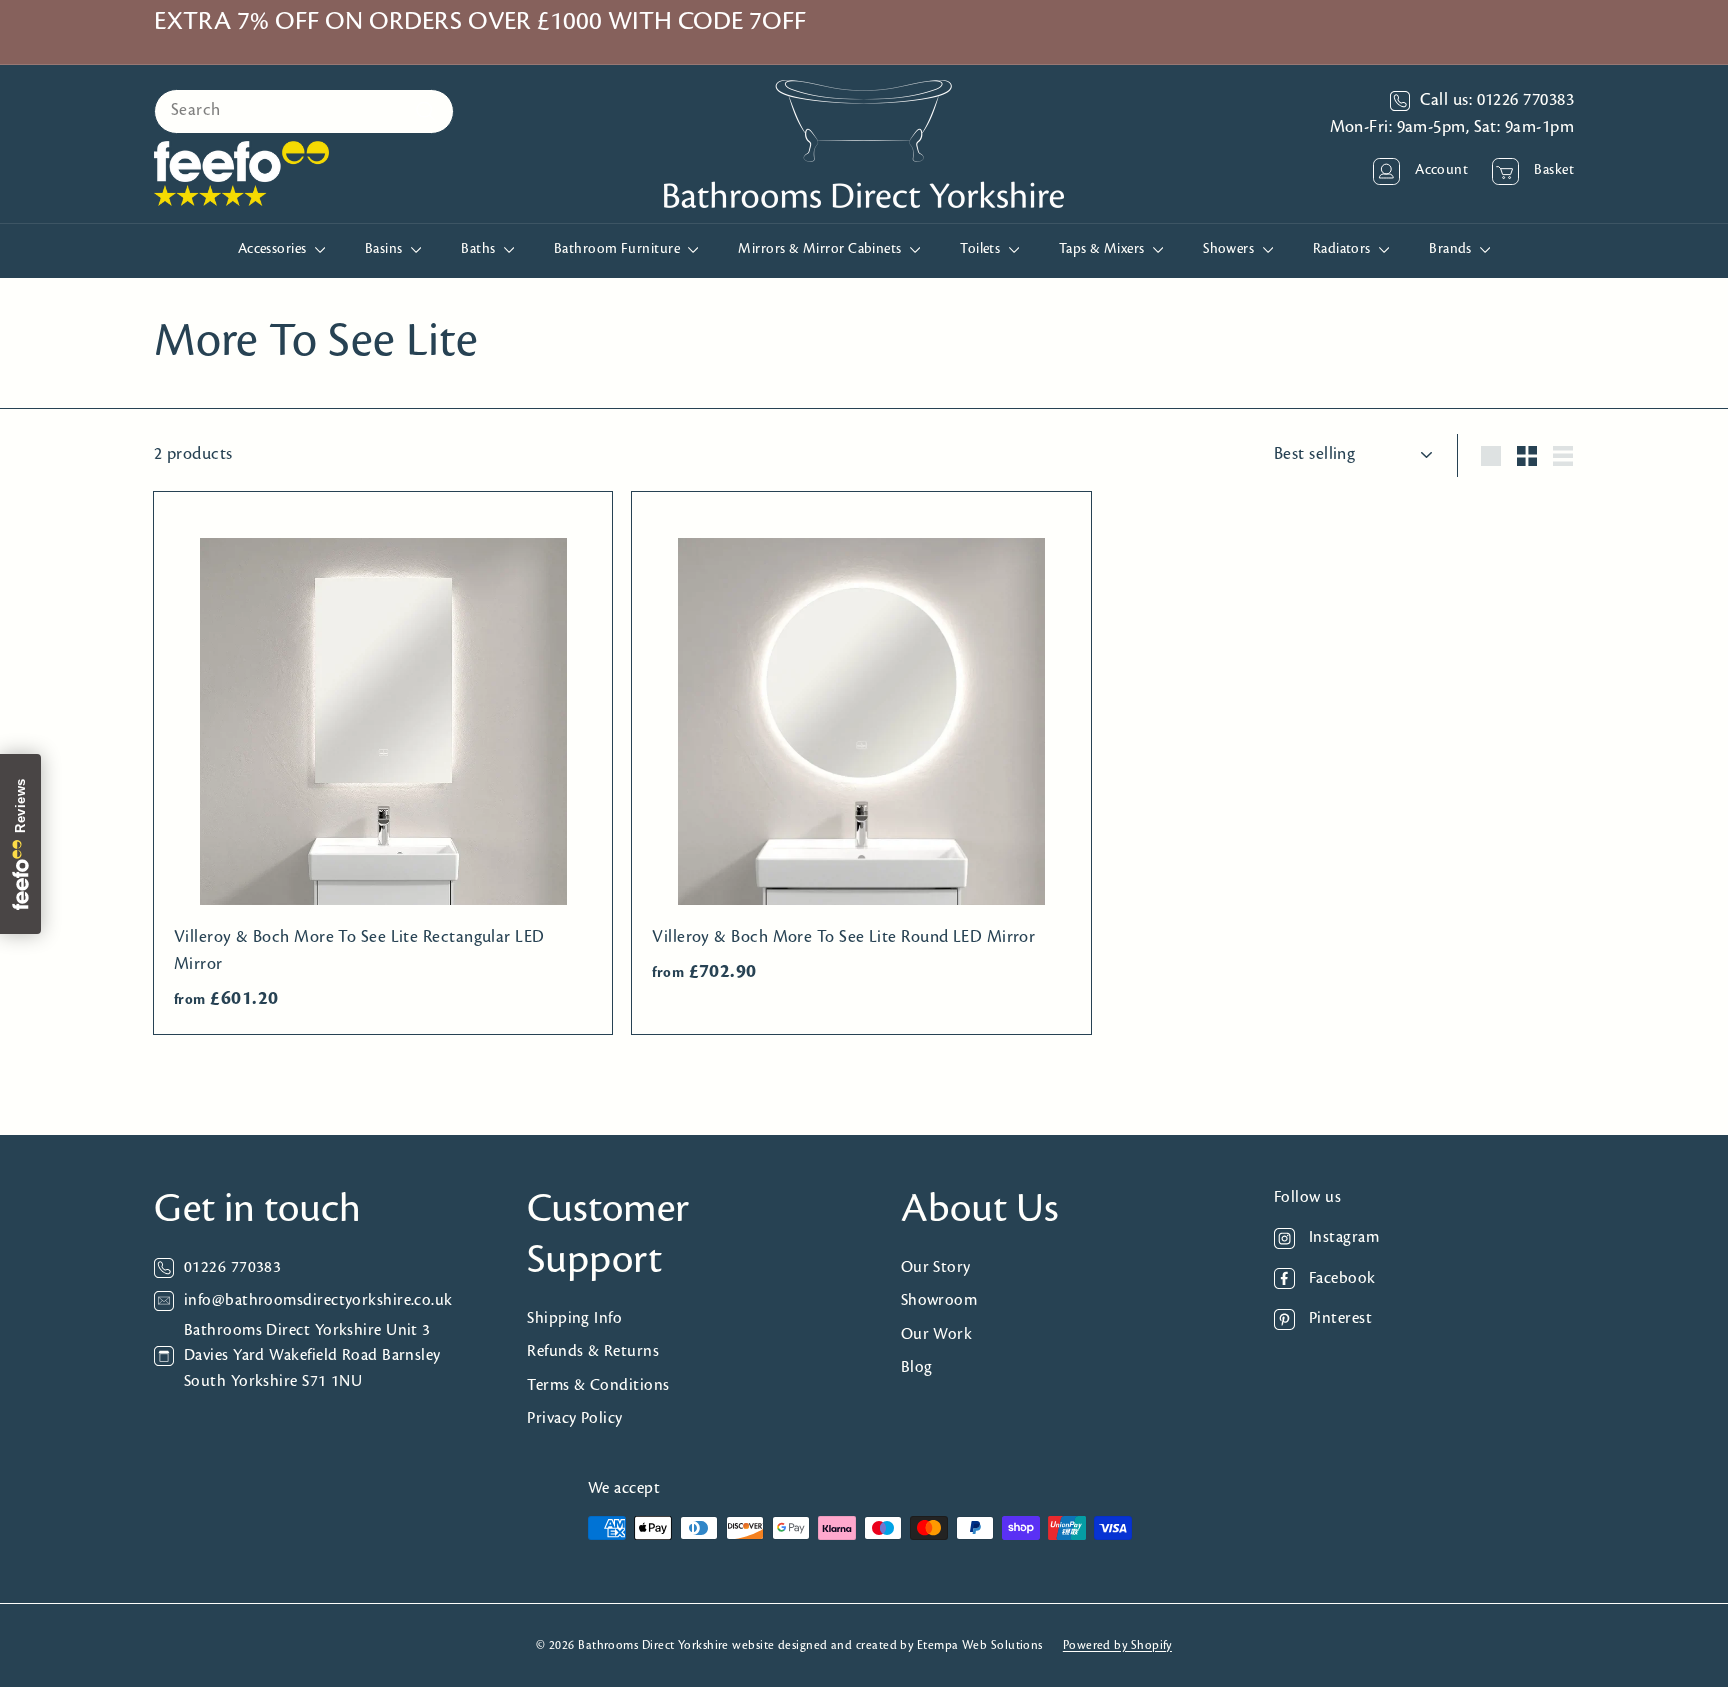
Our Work (937, 1334)
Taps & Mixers (1103, 249)
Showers (1230, 249)
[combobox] (304, 111)
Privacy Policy (574, 1418)
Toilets (982, 249)
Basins (385, 249)
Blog (917, 1367)
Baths (480, 249)
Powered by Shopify (1117, 1645)
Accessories (274, 249)
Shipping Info (574, 1318)
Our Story (936, 1267)
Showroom (939, 1300)
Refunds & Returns (593, 1351)
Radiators (1344, 249)
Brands (1452, 249)
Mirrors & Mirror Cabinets (821, 249)
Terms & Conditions (598, 1385)
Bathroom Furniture (619, 249)
